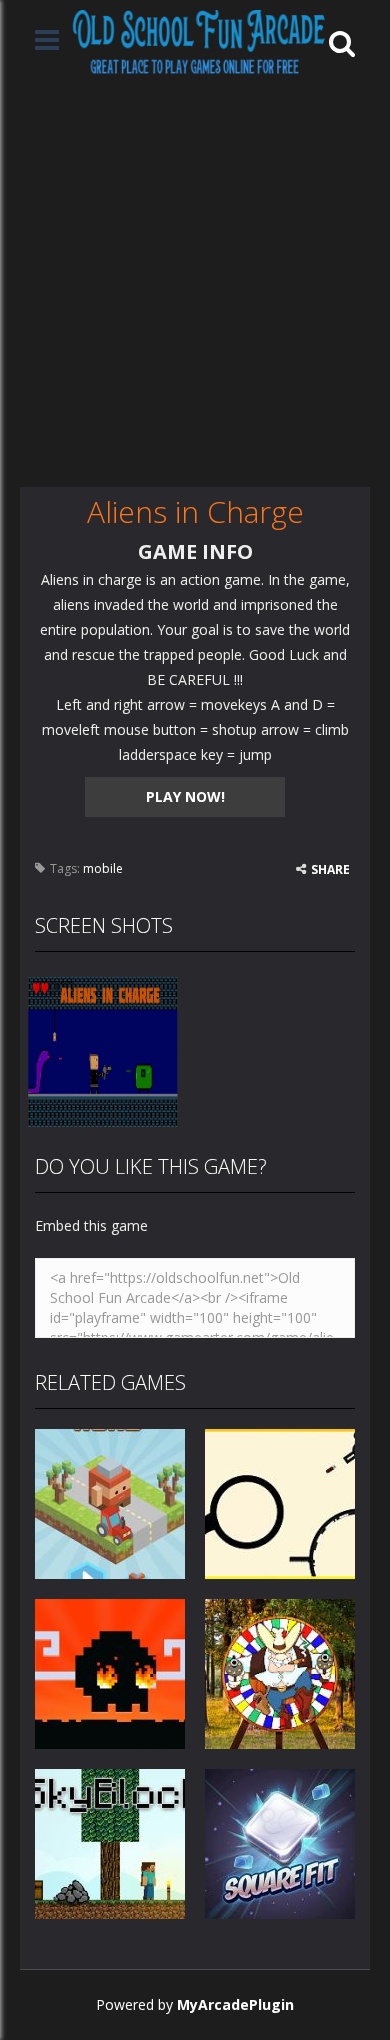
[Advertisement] (195, 282)
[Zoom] (103, 1049)
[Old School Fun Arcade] (199, 41)
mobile (103, 868)
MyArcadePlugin (235, 2004)
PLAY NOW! (185, 796)
